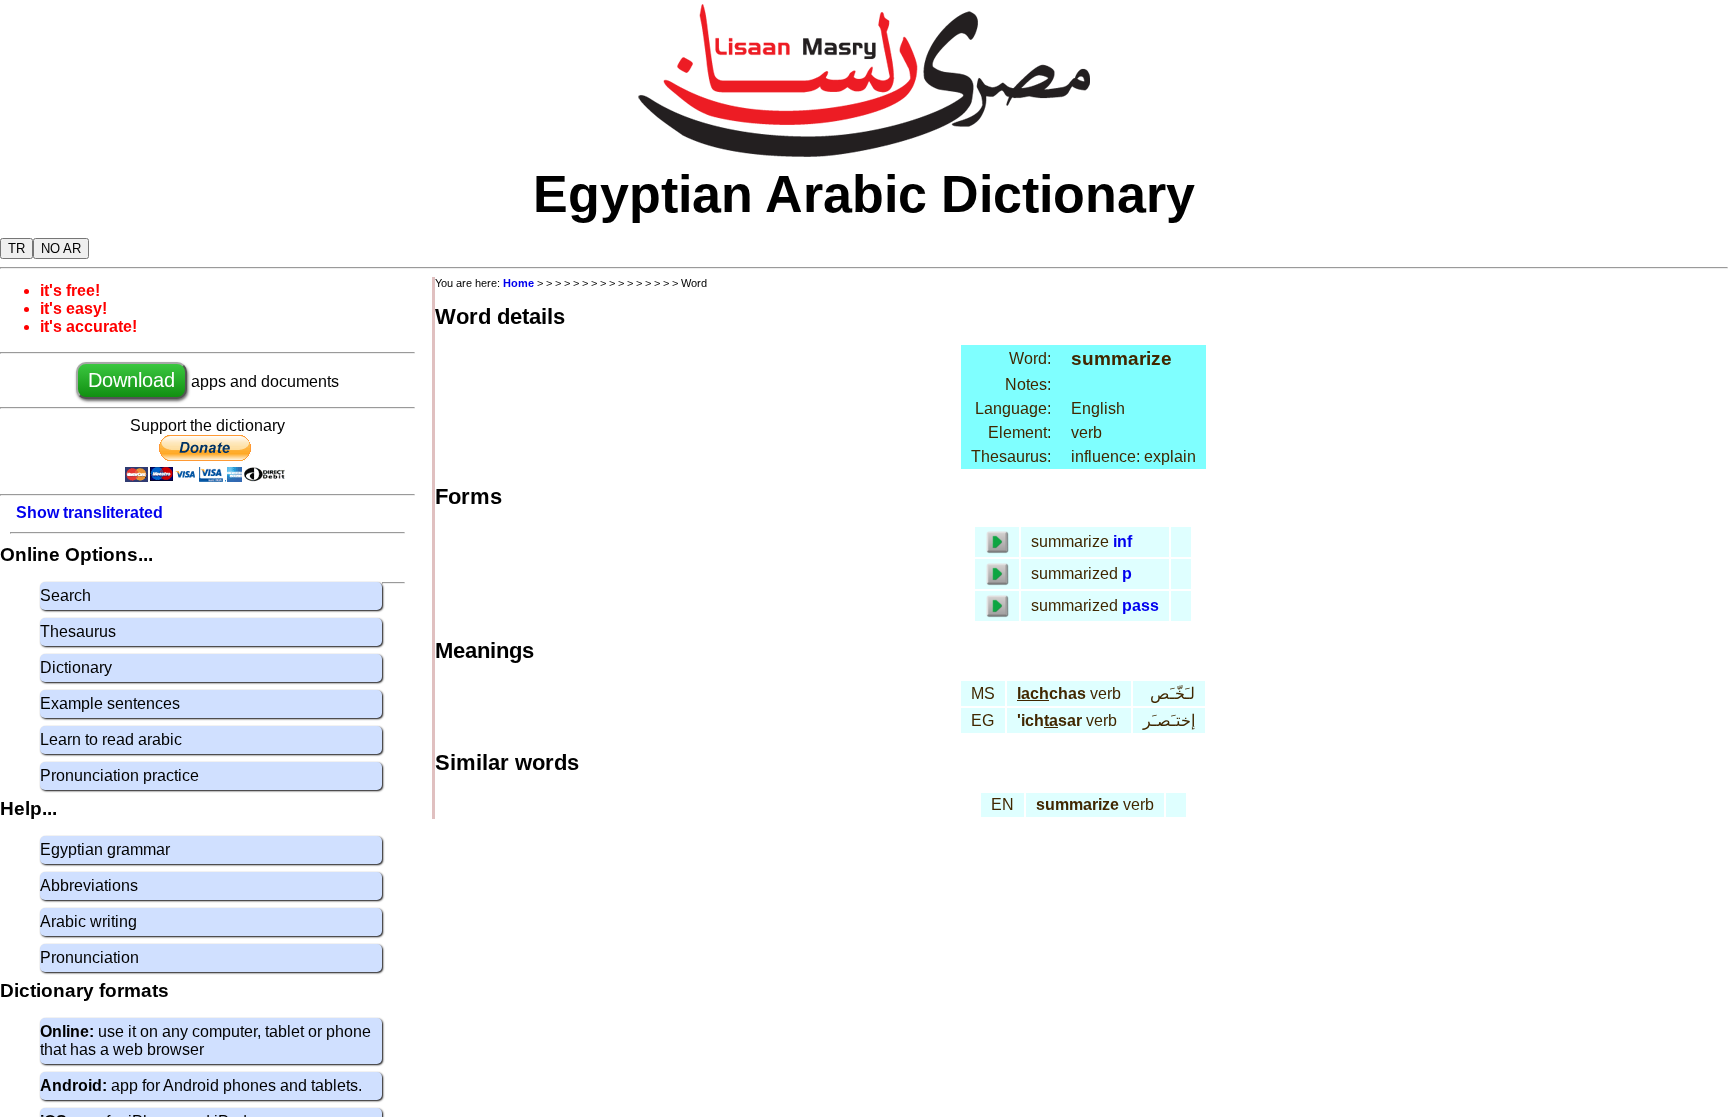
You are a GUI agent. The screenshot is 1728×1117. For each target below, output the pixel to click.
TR (16, 248)
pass (1140, 605)
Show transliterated (89, 512)
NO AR (61, 248)
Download (131, 380)
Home (518, 283)
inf (1122, 541)
